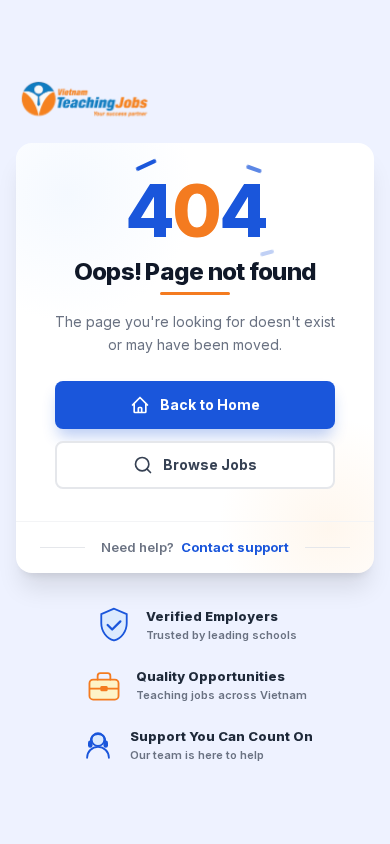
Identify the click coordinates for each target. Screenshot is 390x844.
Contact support (235, 547)
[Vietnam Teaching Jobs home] (88, 99)
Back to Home (210, 404)
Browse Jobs (210, 464)
